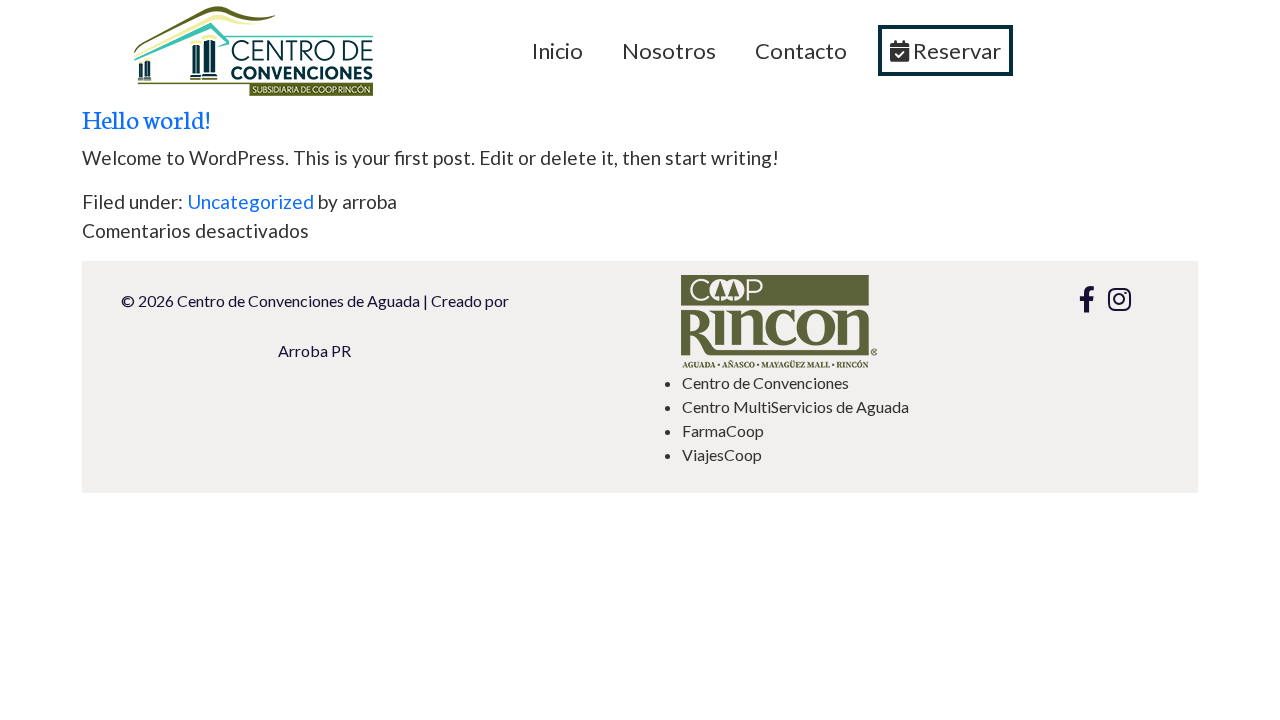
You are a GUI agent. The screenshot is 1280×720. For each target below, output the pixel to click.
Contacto (801, 50)
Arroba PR (314, 351)
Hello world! (146, 118)
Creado (456, 301)
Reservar (955, 50)
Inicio (557, 50)
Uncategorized (250, 201)
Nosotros (669, 50)
